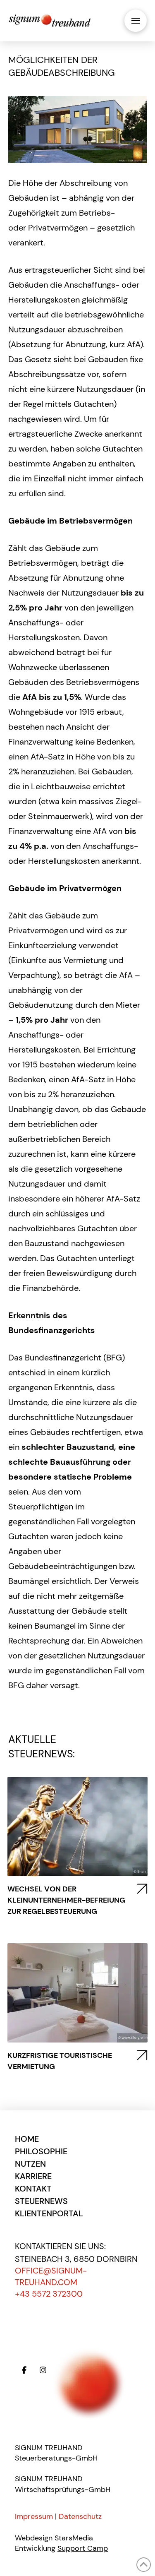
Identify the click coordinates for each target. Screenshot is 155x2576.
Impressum (34, 2516)
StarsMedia (74, 2538)
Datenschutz (80, 2516)
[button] (136, 21)
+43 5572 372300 (49, 2294)
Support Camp (83, 2548)
